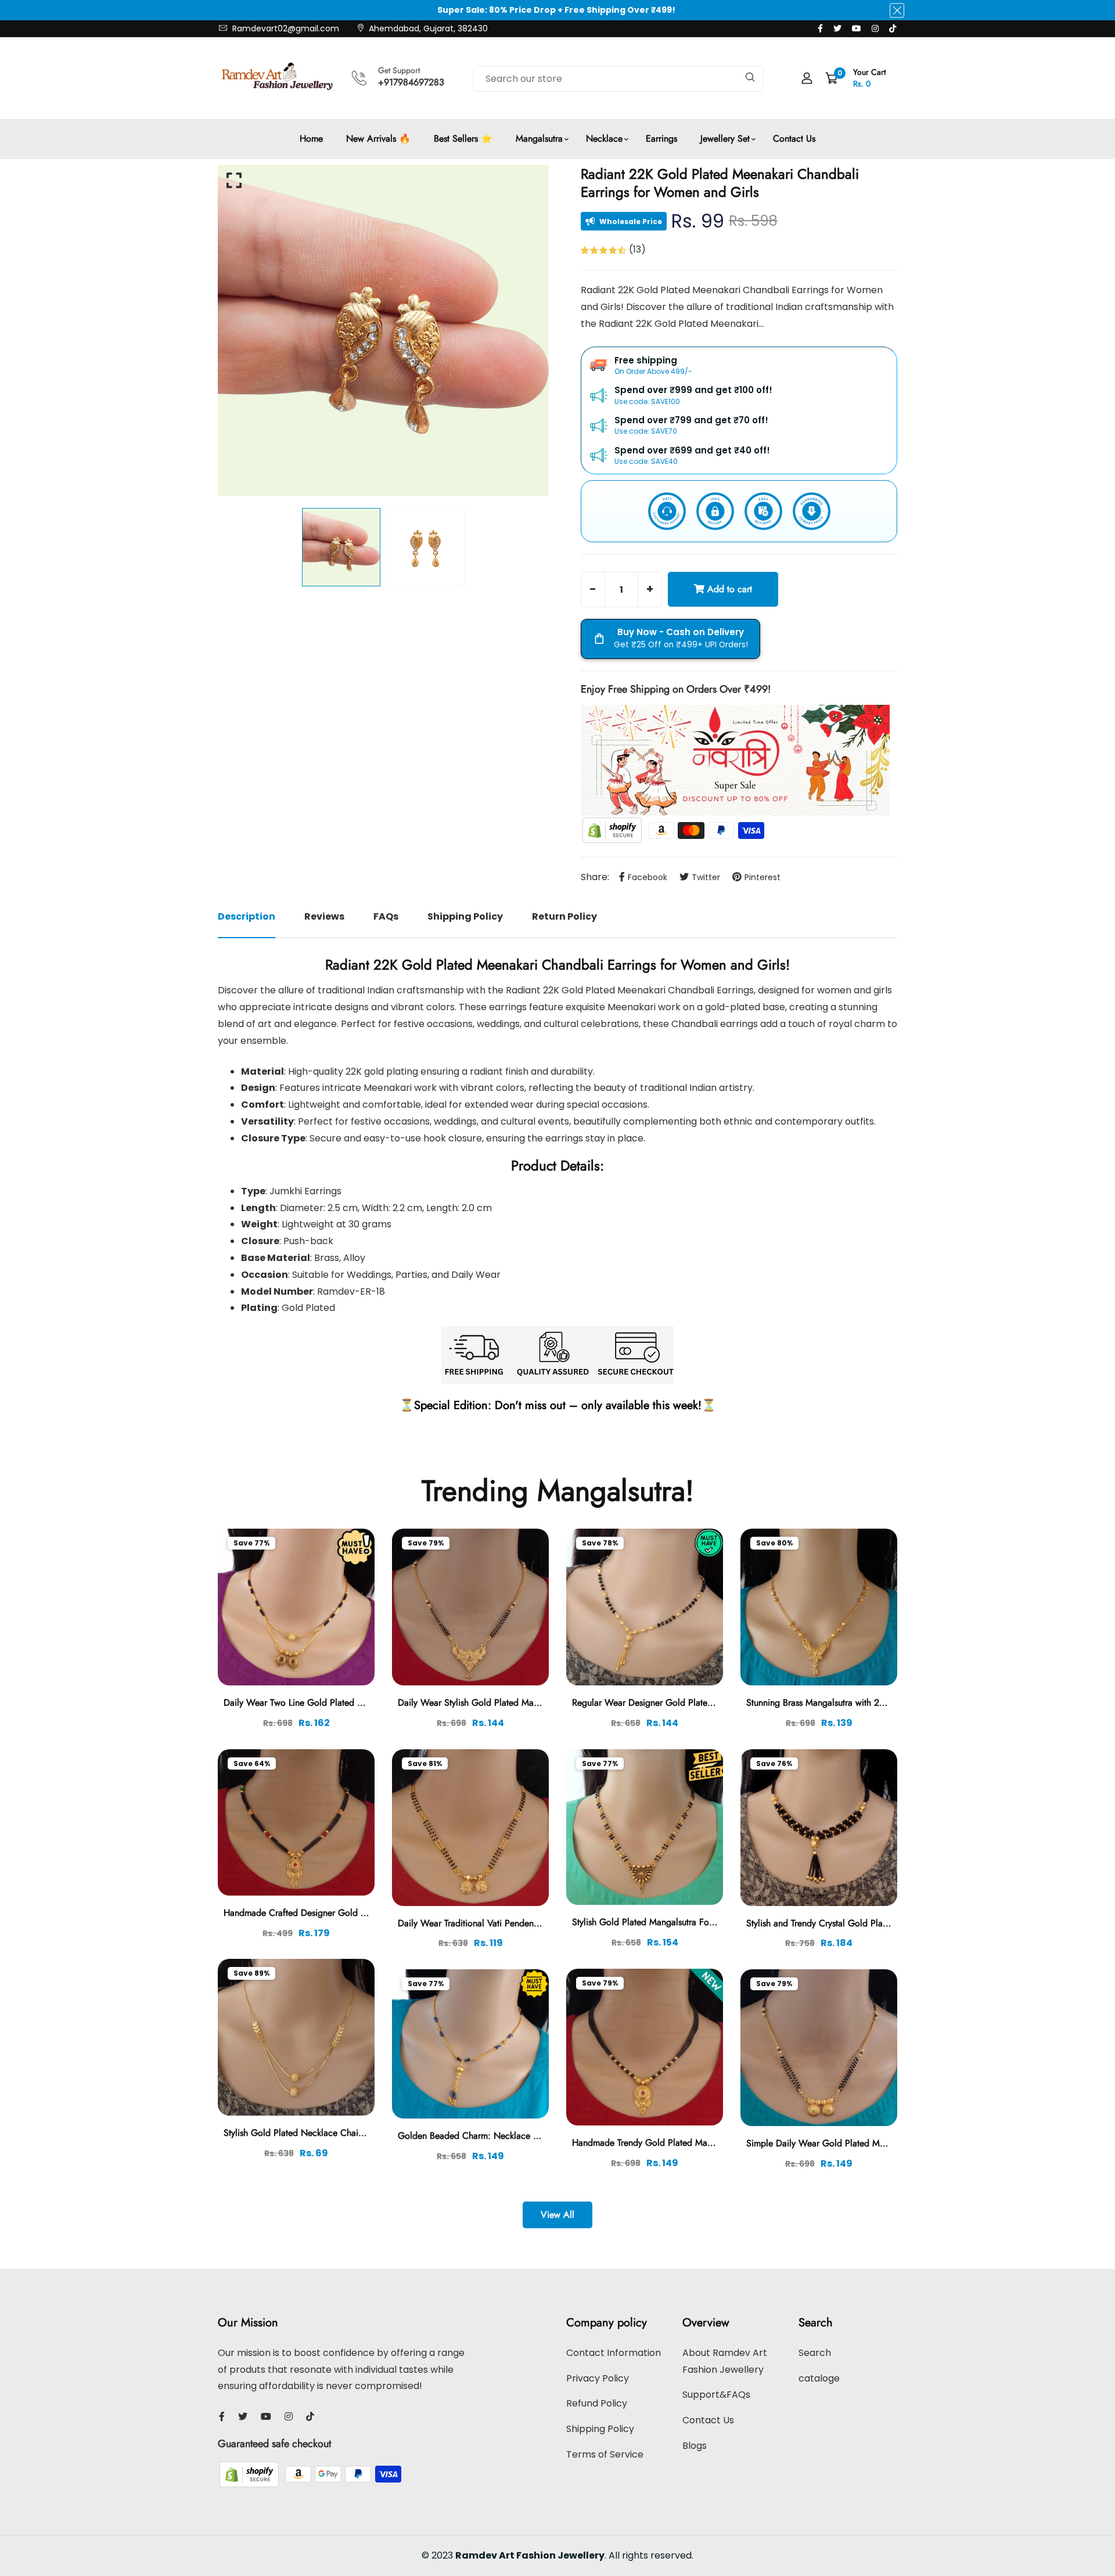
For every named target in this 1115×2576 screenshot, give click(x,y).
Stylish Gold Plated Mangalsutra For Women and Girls (678, 1922)
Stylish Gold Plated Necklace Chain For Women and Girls (337, 2133)
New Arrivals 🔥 (378, 138)
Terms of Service (605, 2454)
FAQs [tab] (386, 916)
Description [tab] (247, 916)
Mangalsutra (539, 138)
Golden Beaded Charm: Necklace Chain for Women (500, 2136)
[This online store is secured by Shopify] (613, 830)
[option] (383, 330)
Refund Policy (597, 2403)
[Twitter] (837, 28)
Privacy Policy (598, 2378)
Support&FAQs (716, 2395)
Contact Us (794, 138)
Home (311, 138)
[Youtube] (857, 28)
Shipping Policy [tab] (465, 916)
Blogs (695, 2446)
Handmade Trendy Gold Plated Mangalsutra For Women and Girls (701, 2143)
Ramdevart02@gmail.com (285, 28)
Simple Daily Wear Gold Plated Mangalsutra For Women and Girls (876, 2143)
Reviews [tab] (324, 916)
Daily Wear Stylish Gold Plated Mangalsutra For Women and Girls (527, 1703)
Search (815, 2353)
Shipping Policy (600, 2429)
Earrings (661, 138)
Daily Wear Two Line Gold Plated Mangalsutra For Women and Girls (357, 1703)
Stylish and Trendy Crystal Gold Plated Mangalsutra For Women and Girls (889, 1923)
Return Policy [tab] (564, 916)
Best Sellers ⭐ (463, 138)
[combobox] (618, 79)
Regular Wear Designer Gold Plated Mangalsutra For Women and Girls (711, 1703)
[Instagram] (875, 28)
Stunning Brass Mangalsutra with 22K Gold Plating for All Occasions (880, 1703)
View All (557, 2215)
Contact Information (614, 2353)
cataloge (819, 2378)
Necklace (604, 138)
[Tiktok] (893, 28)
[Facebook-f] (820, 28)
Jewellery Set (725, 138)
